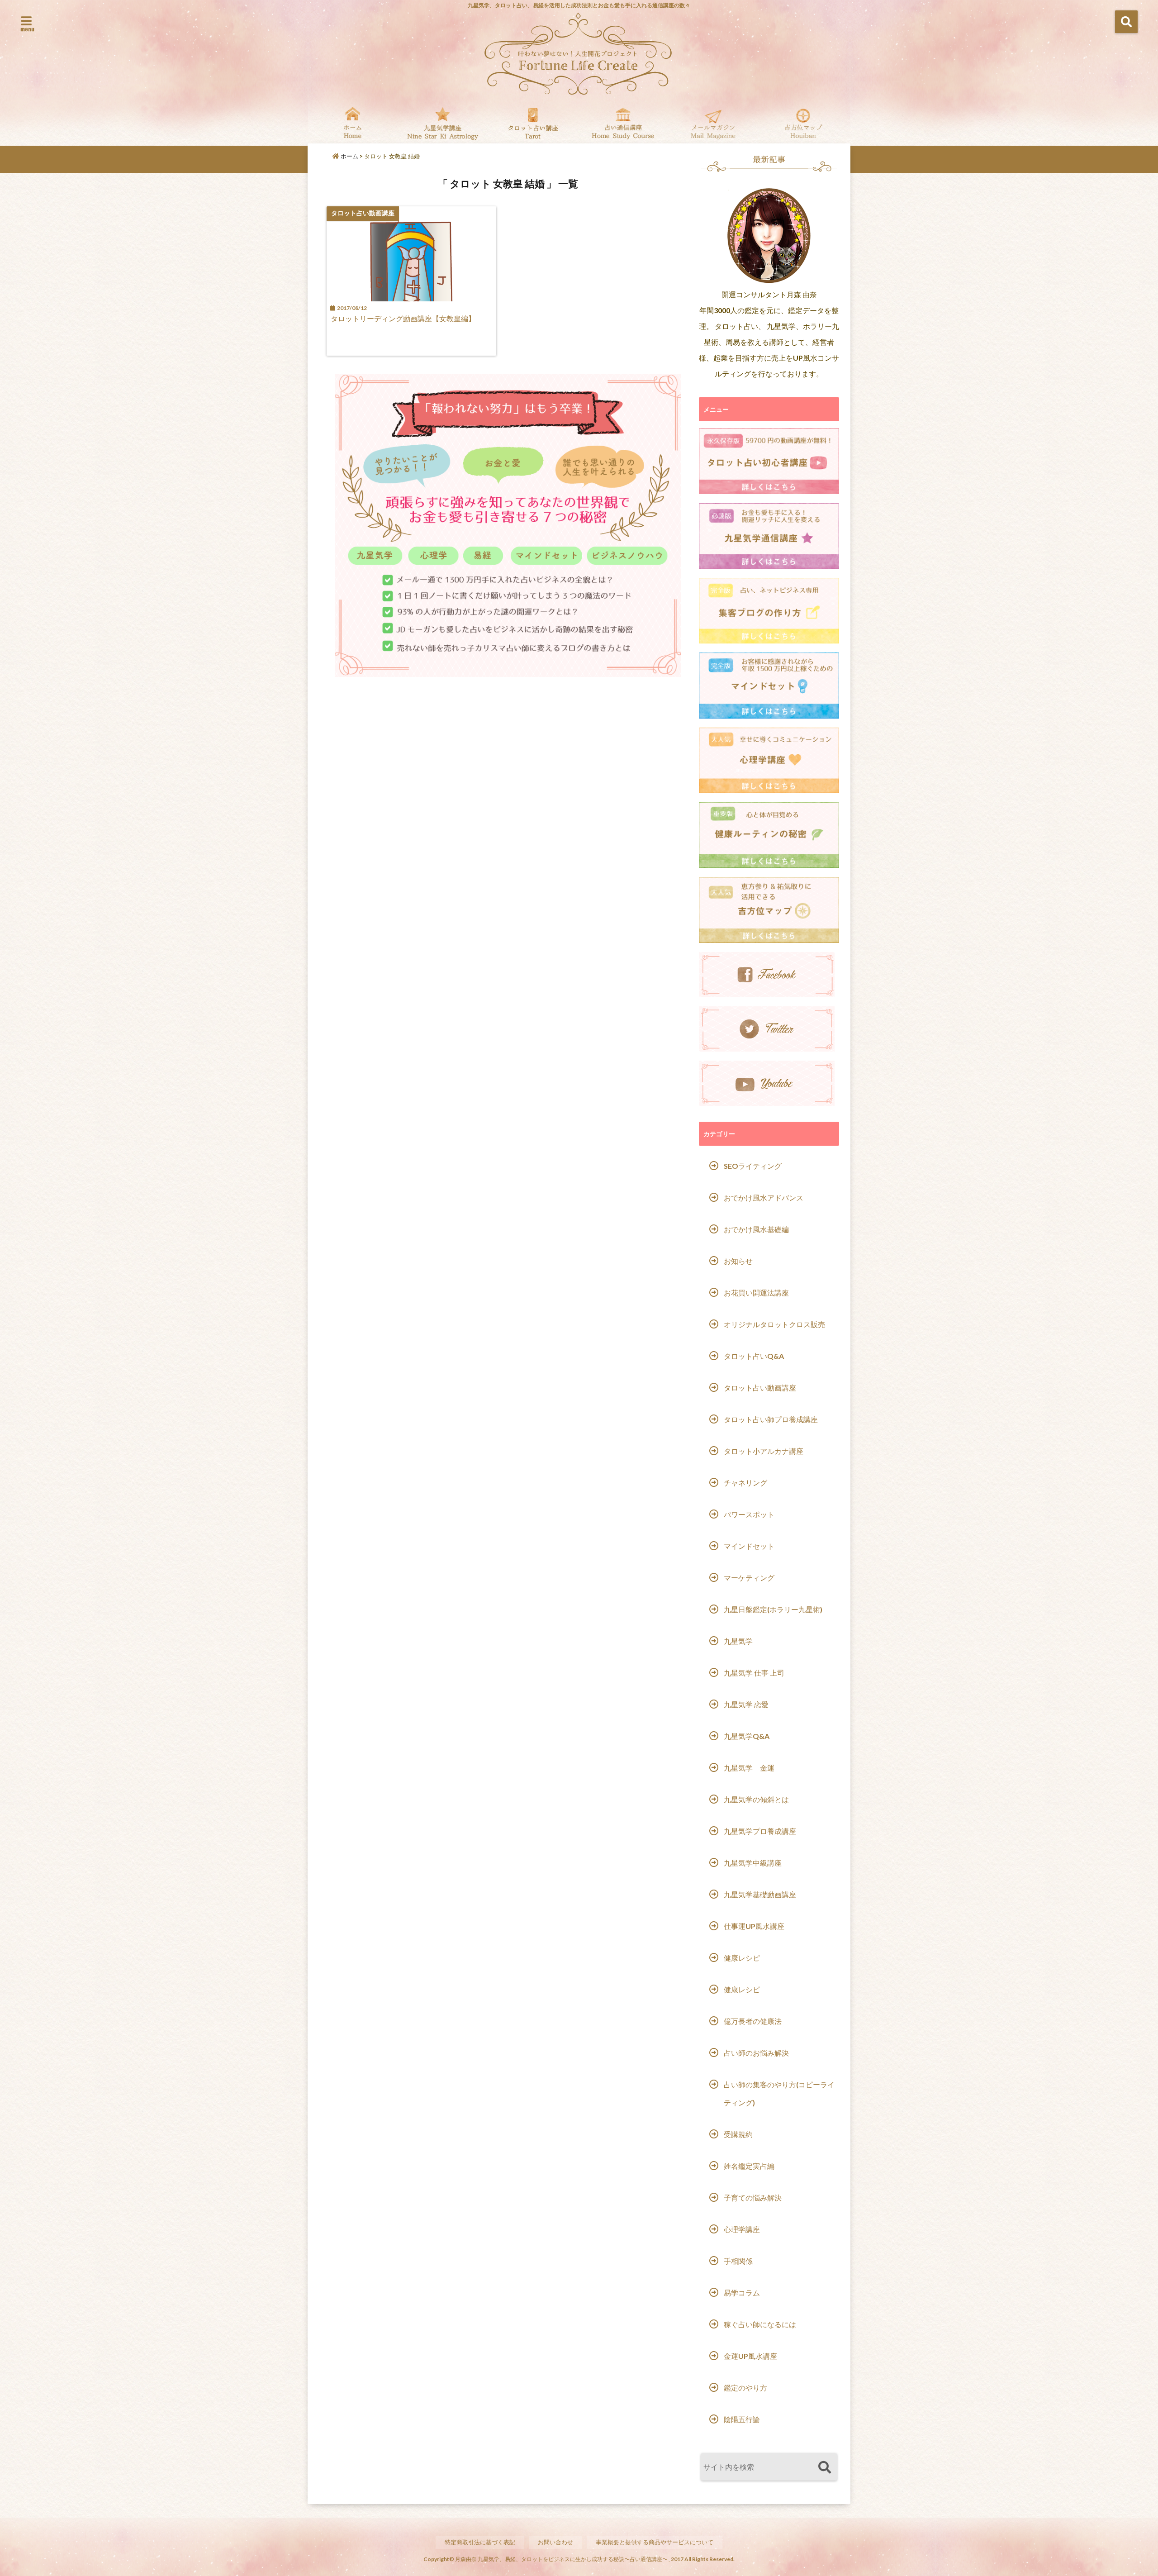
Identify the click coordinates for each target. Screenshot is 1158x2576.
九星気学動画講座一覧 (443, 123)
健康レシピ (742, 1958)
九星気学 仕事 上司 (754, 1673)
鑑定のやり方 (745, 2388)
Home (353, 123)
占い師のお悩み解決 (756, 2053)
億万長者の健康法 (753, 2021)
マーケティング (749, 1578)
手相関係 (738, 2261)
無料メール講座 (713, 123)
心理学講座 (742, 2229)
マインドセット (749, 1546)
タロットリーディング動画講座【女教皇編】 (403, 318)
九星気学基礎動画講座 (760, 1894)
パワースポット (749, 1514)
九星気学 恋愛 (746, 1704)
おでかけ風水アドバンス (764, 1198)
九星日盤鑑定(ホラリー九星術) (773, 1609)
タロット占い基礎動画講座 (533, 123)
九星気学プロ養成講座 (760, 1831)
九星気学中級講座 (753, 1863)
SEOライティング (753, 1166)
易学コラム (742, 2293)
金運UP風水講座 (750, 2356)
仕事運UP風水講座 (754, 1926)
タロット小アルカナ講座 (764, 1451)
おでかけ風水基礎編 (756, 1229)
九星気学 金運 (749, 1768)
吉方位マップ (803, 123)
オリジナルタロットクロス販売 (774, 1324)
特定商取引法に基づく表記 (480, 2542)
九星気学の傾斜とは (756, 1799)
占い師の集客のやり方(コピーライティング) (779, 2093)
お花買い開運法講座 (756, 1293)
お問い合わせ (555, 2542)
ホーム (349, 156)
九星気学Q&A (747, 1736)
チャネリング (745, 1483)
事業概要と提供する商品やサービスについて (655, 2542)
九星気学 (738, 1641)
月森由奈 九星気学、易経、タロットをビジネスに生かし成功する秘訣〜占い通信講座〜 (561, 2559)
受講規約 (738, 2134)
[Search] (824, 2468)
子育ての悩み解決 (753, 2197)
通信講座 (623, 123)
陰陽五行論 (742, 2419)
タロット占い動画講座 (760, 1388)
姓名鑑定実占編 (749, 2166)
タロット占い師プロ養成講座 (771, 1419)
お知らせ (738, 1261)
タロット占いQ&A (754, 1356)
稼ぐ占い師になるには (760, 2324)
